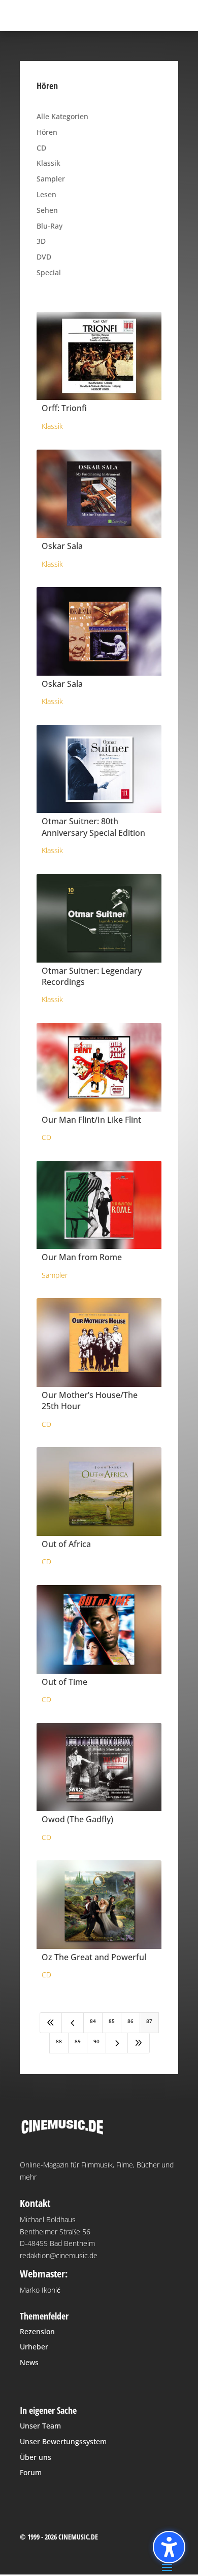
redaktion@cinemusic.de (59, 2255)
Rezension (37, 2331)
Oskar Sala (62, 546)
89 (78, 2041)
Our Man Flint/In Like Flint (91, 1120)
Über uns (36, 2457)
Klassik (48, 163)
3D (41, 241)
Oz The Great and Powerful (94, 1957)
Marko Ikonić (40, 2290)
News (29, 2362)
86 (130, 2021)
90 (96, 2041)
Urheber (34, 2347)
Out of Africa (66, 1544)
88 (59, 2041)
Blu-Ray (49, 226)
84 (93, 2021)
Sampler (51, 179)
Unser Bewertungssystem (63, 2441)
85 (112, 2021)
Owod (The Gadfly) (77, 1819)
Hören (47, 132)
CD (41, 148)
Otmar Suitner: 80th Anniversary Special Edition (93, 827)
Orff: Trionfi (64, 408)
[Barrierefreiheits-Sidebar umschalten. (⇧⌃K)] (169, 2547)
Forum (31, 2472)
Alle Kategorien (62, 116)
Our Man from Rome (82, 1257)
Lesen (46, 194)
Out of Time (64, 1682)
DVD (44, 257)
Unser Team (40, 2426)
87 (149, 2021)
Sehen (47, 210)
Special (49, 272)
